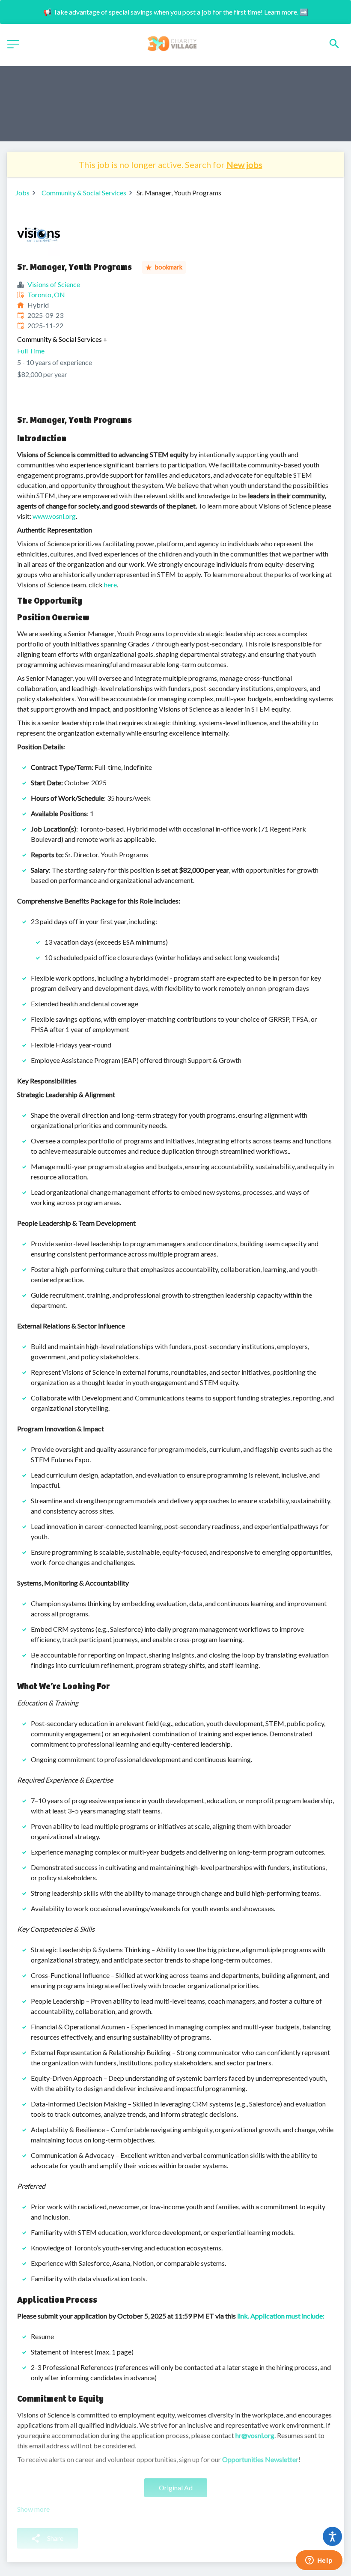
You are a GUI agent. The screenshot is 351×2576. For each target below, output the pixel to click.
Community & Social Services (84, 193)
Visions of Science (54, 284)
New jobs (244, 165)
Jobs (22, 193)
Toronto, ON (46, 295)
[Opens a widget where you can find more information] (319, 2561)
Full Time (31, 351)
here (110, 585)
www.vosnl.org (54, 516)
